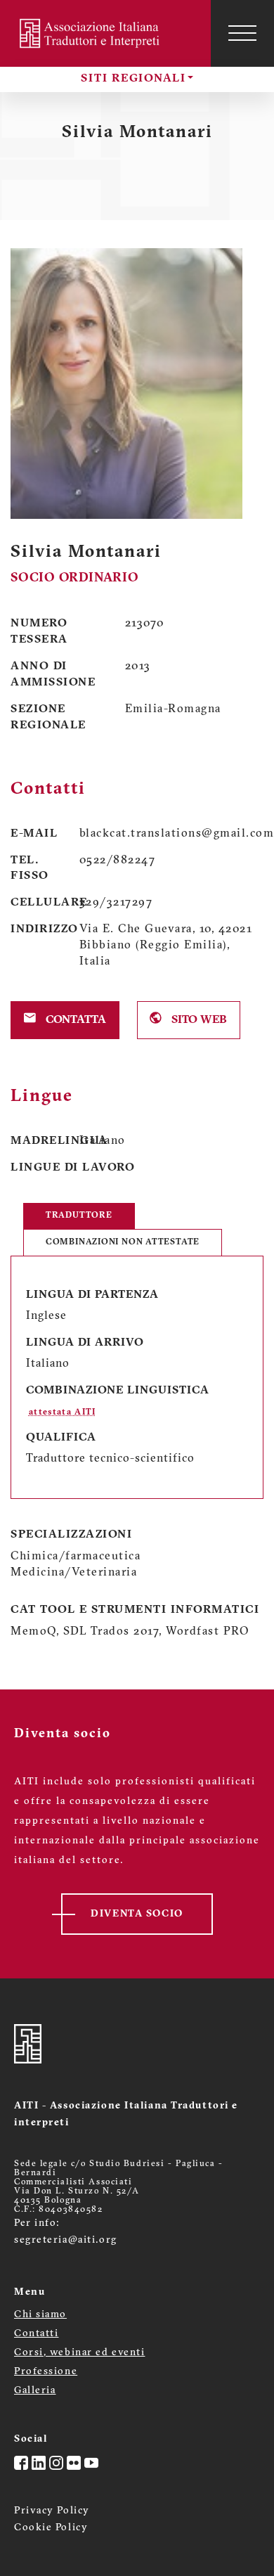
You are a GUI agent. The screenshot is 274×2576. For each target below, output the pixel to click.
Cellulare (34, 903)
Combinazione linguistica (118, 1391)
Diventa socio (137, 1914)
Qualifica (61, 1438)
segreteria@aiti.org (66, 2240)
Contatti (36, 2334)
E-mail (34, 834)
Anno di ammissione (53, 675)
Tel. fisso (30, 869)
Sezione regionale (48, 717)
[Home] (91, 33)
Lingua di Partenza (92, 1295)
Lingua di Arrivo (85, 1343)
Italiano (103, 1141)
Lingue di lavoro (73, 1168)
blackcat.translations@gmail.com (172, 834)
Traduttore (79, 1216)
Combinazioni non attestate (123, 1242)
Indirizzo (34, 929)
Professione (46, 2372)
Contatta (74, 1020)
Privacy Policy (52, 2511)
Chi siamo (40, 2315)
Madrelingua (34, 1141)
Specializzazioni (71, 1535)
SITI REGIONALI (133, 79)
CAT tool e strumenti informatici (135, 1610)
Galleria (35, 2391)
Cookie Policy (51, 2528)
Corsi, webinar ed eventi (79, 2353)
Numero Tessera (39, 632)
